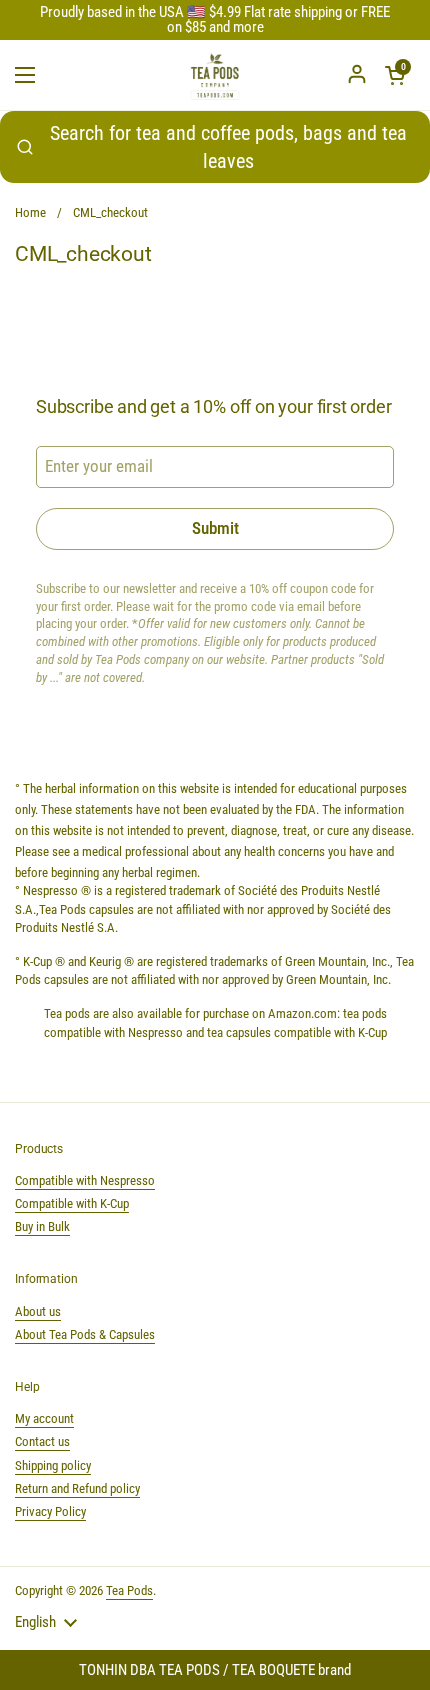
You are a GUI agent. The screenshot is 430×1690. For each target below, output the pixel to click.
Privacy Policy (50, 1511)
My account (44, 1418)
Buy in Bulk (42, 1226)
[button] (395, 75)
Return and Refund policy (77, 1488)
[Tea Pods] (215, 75)
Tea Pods (129, 1590)
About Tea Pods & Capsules (85, 1334)
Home (30, 212)
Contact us (42, 1441)
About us (38, 1311)
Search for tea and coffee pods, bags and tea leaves (228, 147)
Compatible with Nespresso (85, 1180)
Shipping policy (53, 1465)
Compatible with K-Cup (72, 1203)
